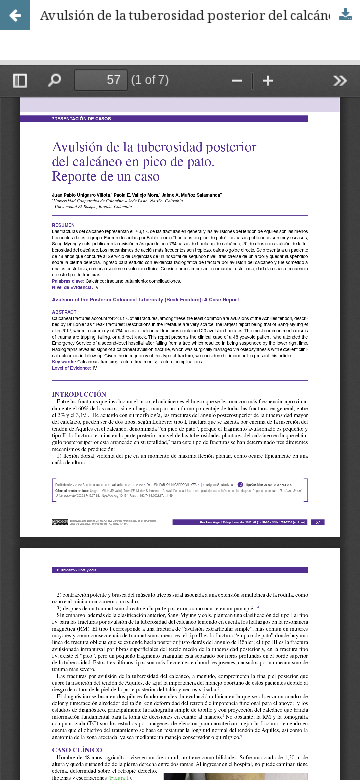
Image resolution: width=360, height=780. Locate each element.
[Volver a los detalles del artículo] (15, 15)
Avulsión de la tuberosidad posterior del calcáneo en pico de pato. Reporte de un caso (200, 15)
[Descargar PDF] (345, 15)
